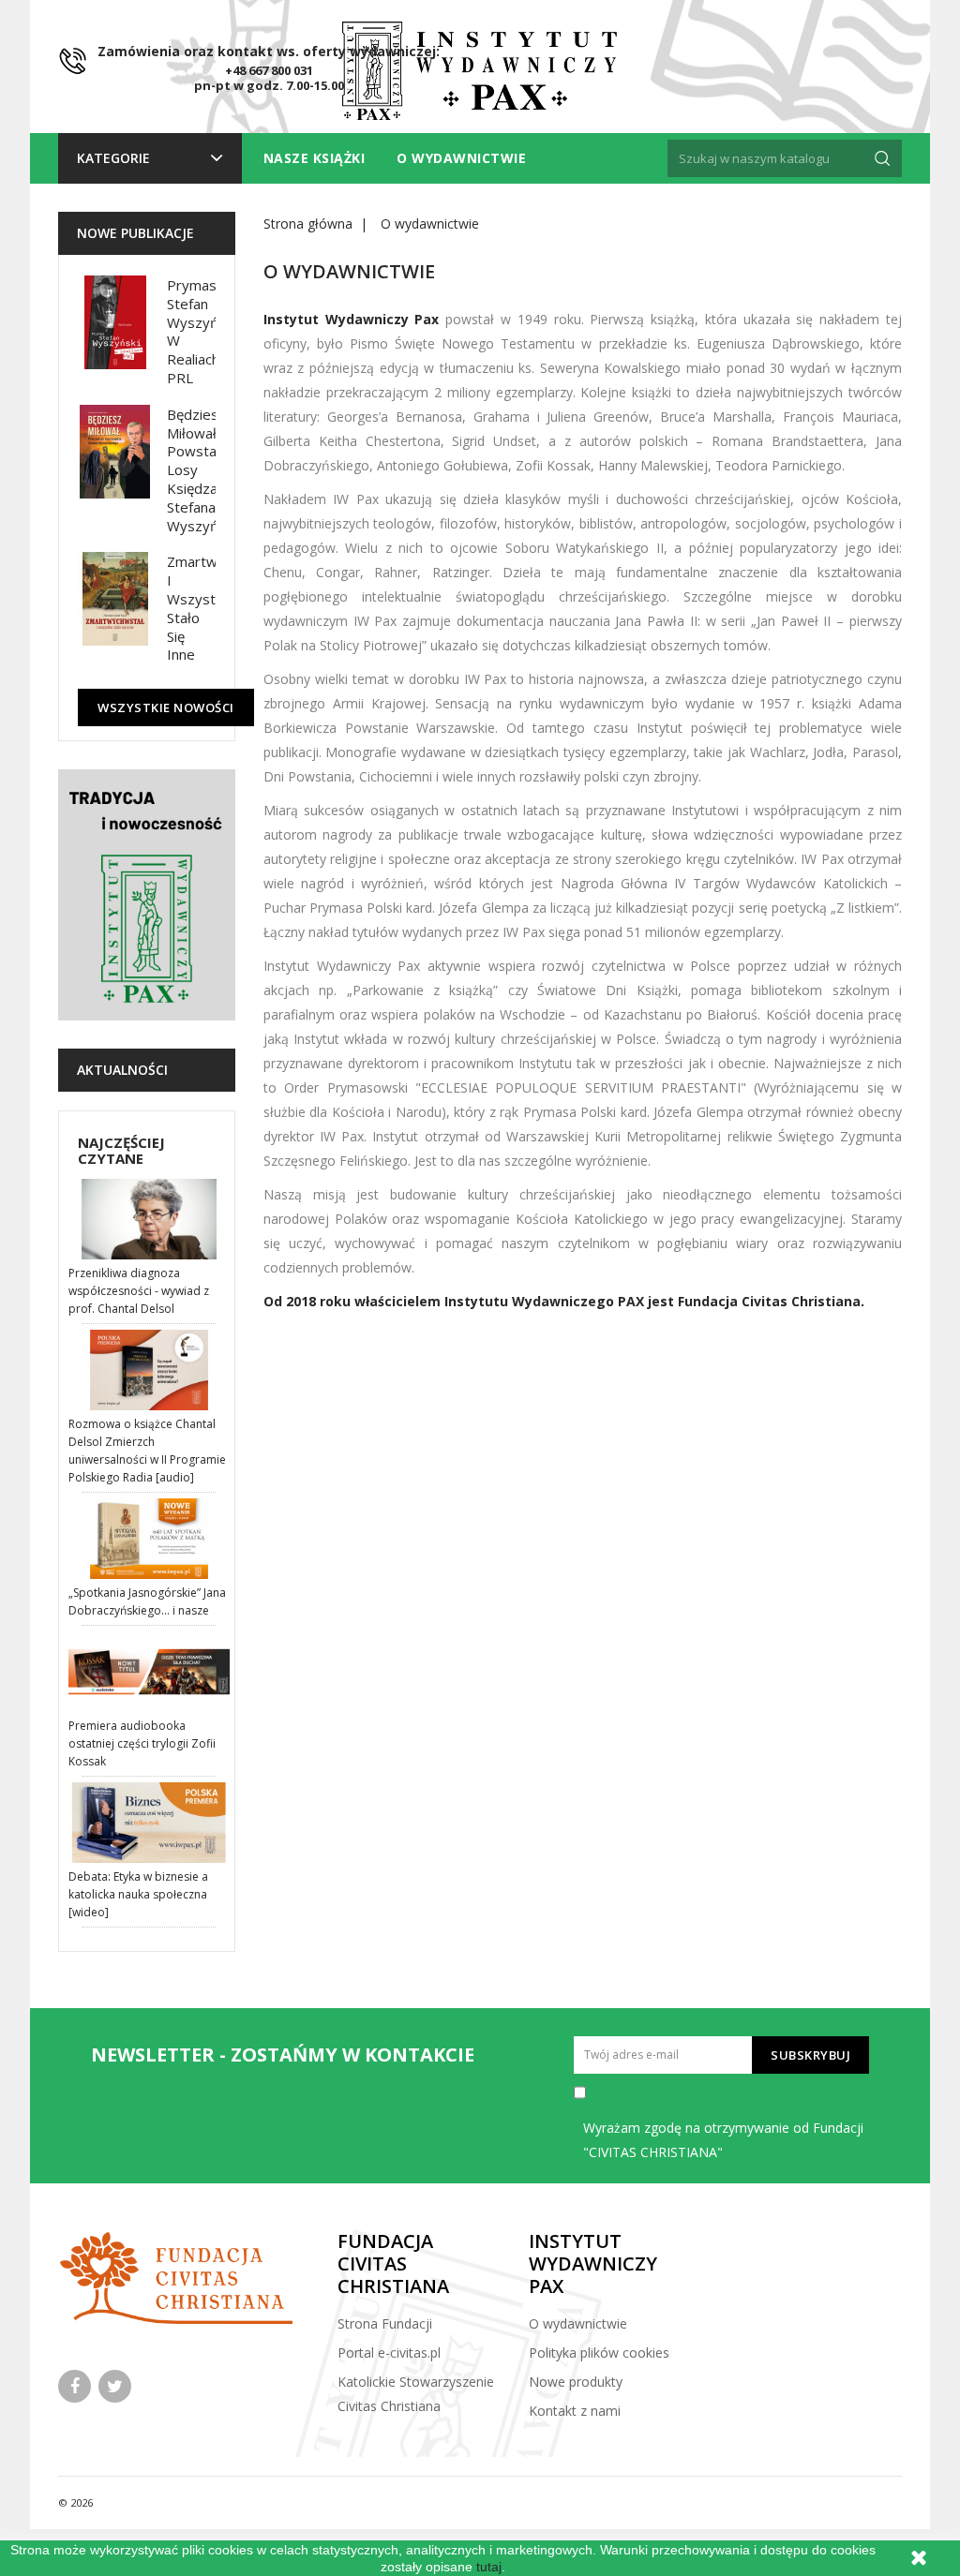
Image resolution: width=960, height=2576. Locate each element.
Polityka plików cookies (599, 2353)
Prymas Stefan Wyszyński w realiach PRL (201, 331)
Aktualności (122, 1070)
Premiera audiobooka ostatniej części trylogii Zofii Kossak (142, 1743)
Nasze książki (315, 158)
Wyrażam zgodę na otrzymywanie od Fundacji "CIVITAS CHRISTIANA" (723, 2140)
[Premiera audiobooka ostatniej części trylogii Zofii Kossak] (149, 1672)
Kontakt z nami (575, 2411)
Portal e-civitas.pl (389, 2353)
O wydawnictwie (461, 158)
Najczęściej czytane (121, 1150)
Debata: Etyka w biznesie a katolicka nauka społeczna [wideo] (138, 1894)
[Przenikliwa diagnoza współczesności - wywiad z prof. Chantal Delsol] (149, 1219)
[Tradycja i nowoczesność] (147, 895)
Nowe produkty (576, 2382)
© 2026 (75, 2502)
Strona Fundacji (385, 2323)
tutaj (489, 2567)
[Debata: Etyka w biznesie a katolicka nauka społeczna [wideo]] (149, 1823)
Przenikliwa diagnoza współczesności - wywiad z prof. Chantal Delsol (139, 1291)
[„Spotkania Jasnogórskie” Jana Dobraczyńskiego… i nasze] (149, 1539)
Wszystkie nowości (166, 707)
